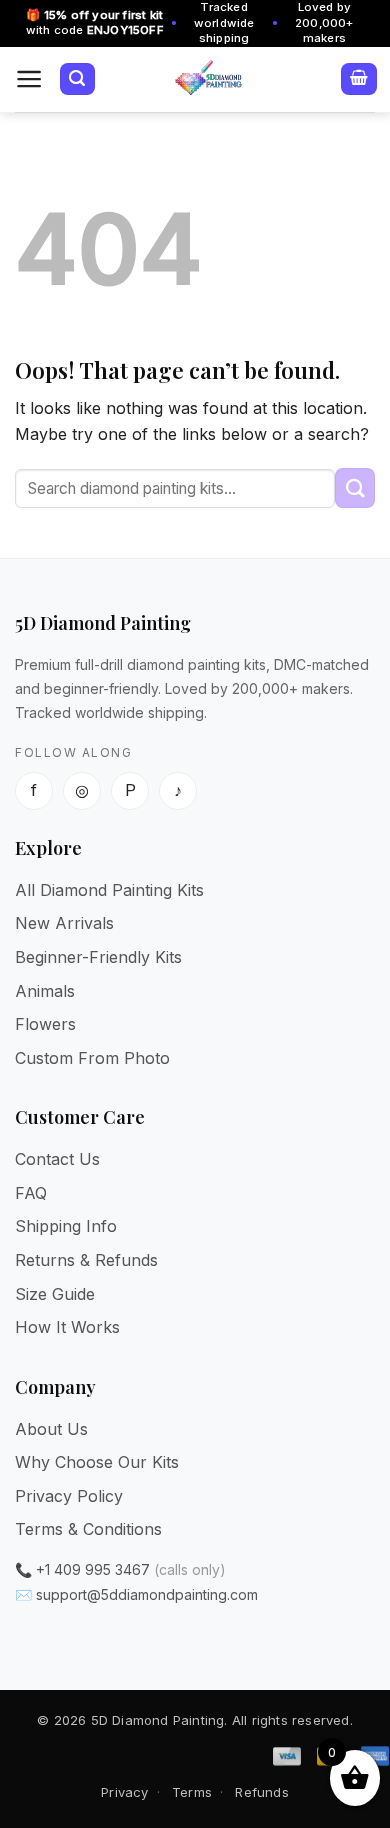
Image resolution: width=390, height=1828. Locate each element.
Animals (45, 991)
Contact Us (57, 1159)
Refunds (261, 1792)
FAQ (31, 1193)
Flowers (45, 1024)
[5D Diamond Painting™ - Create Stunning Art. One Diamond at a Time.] (208, 79)
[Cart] (358, 79)
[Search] (77, 79)
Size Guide (55, 1294)
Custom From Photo (92, 1058)
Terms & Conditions (88, 1529)
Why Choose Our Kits (97, 1462)
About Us (51, 1429)
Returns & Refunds (86, 1260)
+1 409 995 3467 (93, 1569)
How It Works (67, 1327)
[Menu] (29, 79)
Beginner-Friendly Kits (98, 957)
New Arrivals (64, 923)
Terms (192, 1792)
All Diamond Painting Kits (109, 890)
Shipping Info (66, 1226)
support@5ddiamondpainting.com (147, 1594)
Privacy (124, 1792)
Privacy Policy (69, 1496)
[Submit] (355, 487)
